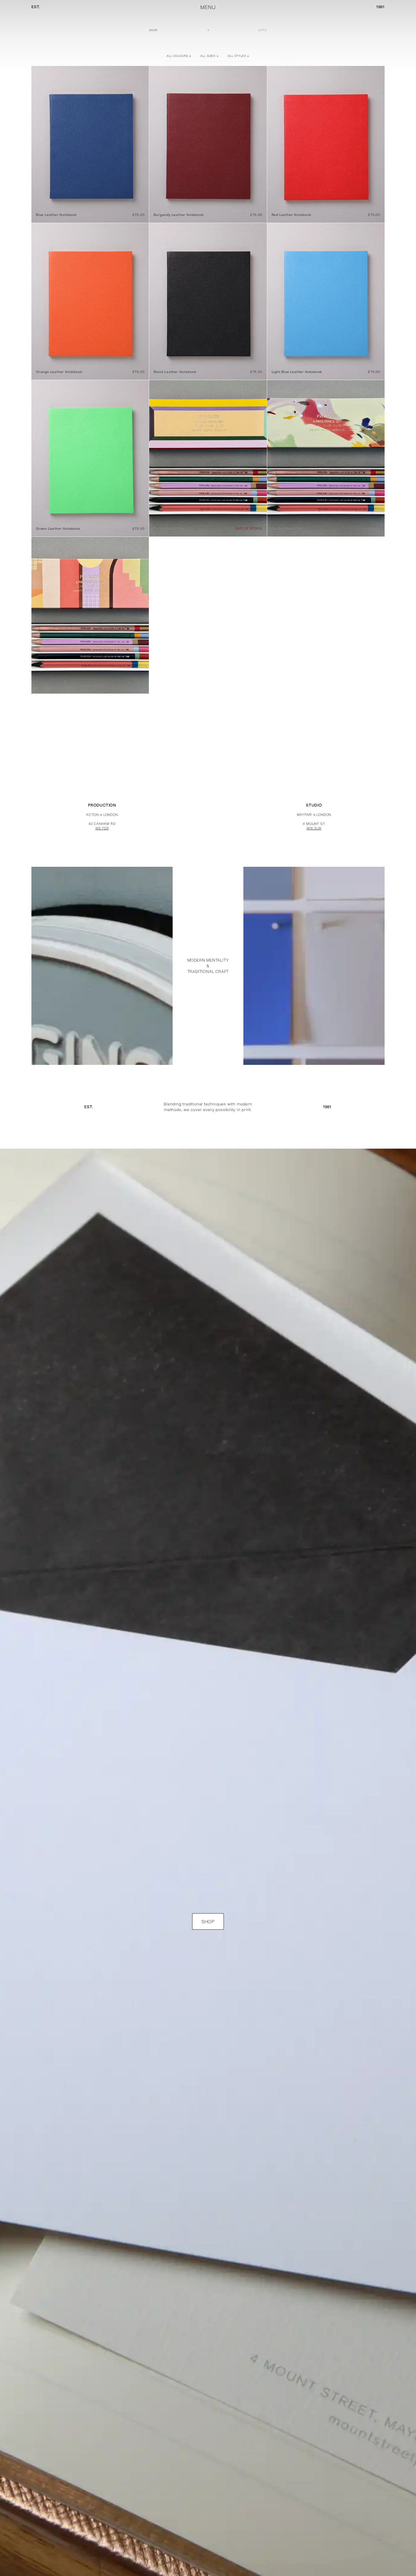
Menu (208, 7)
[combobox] (179, 56)
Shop (153, 30)
